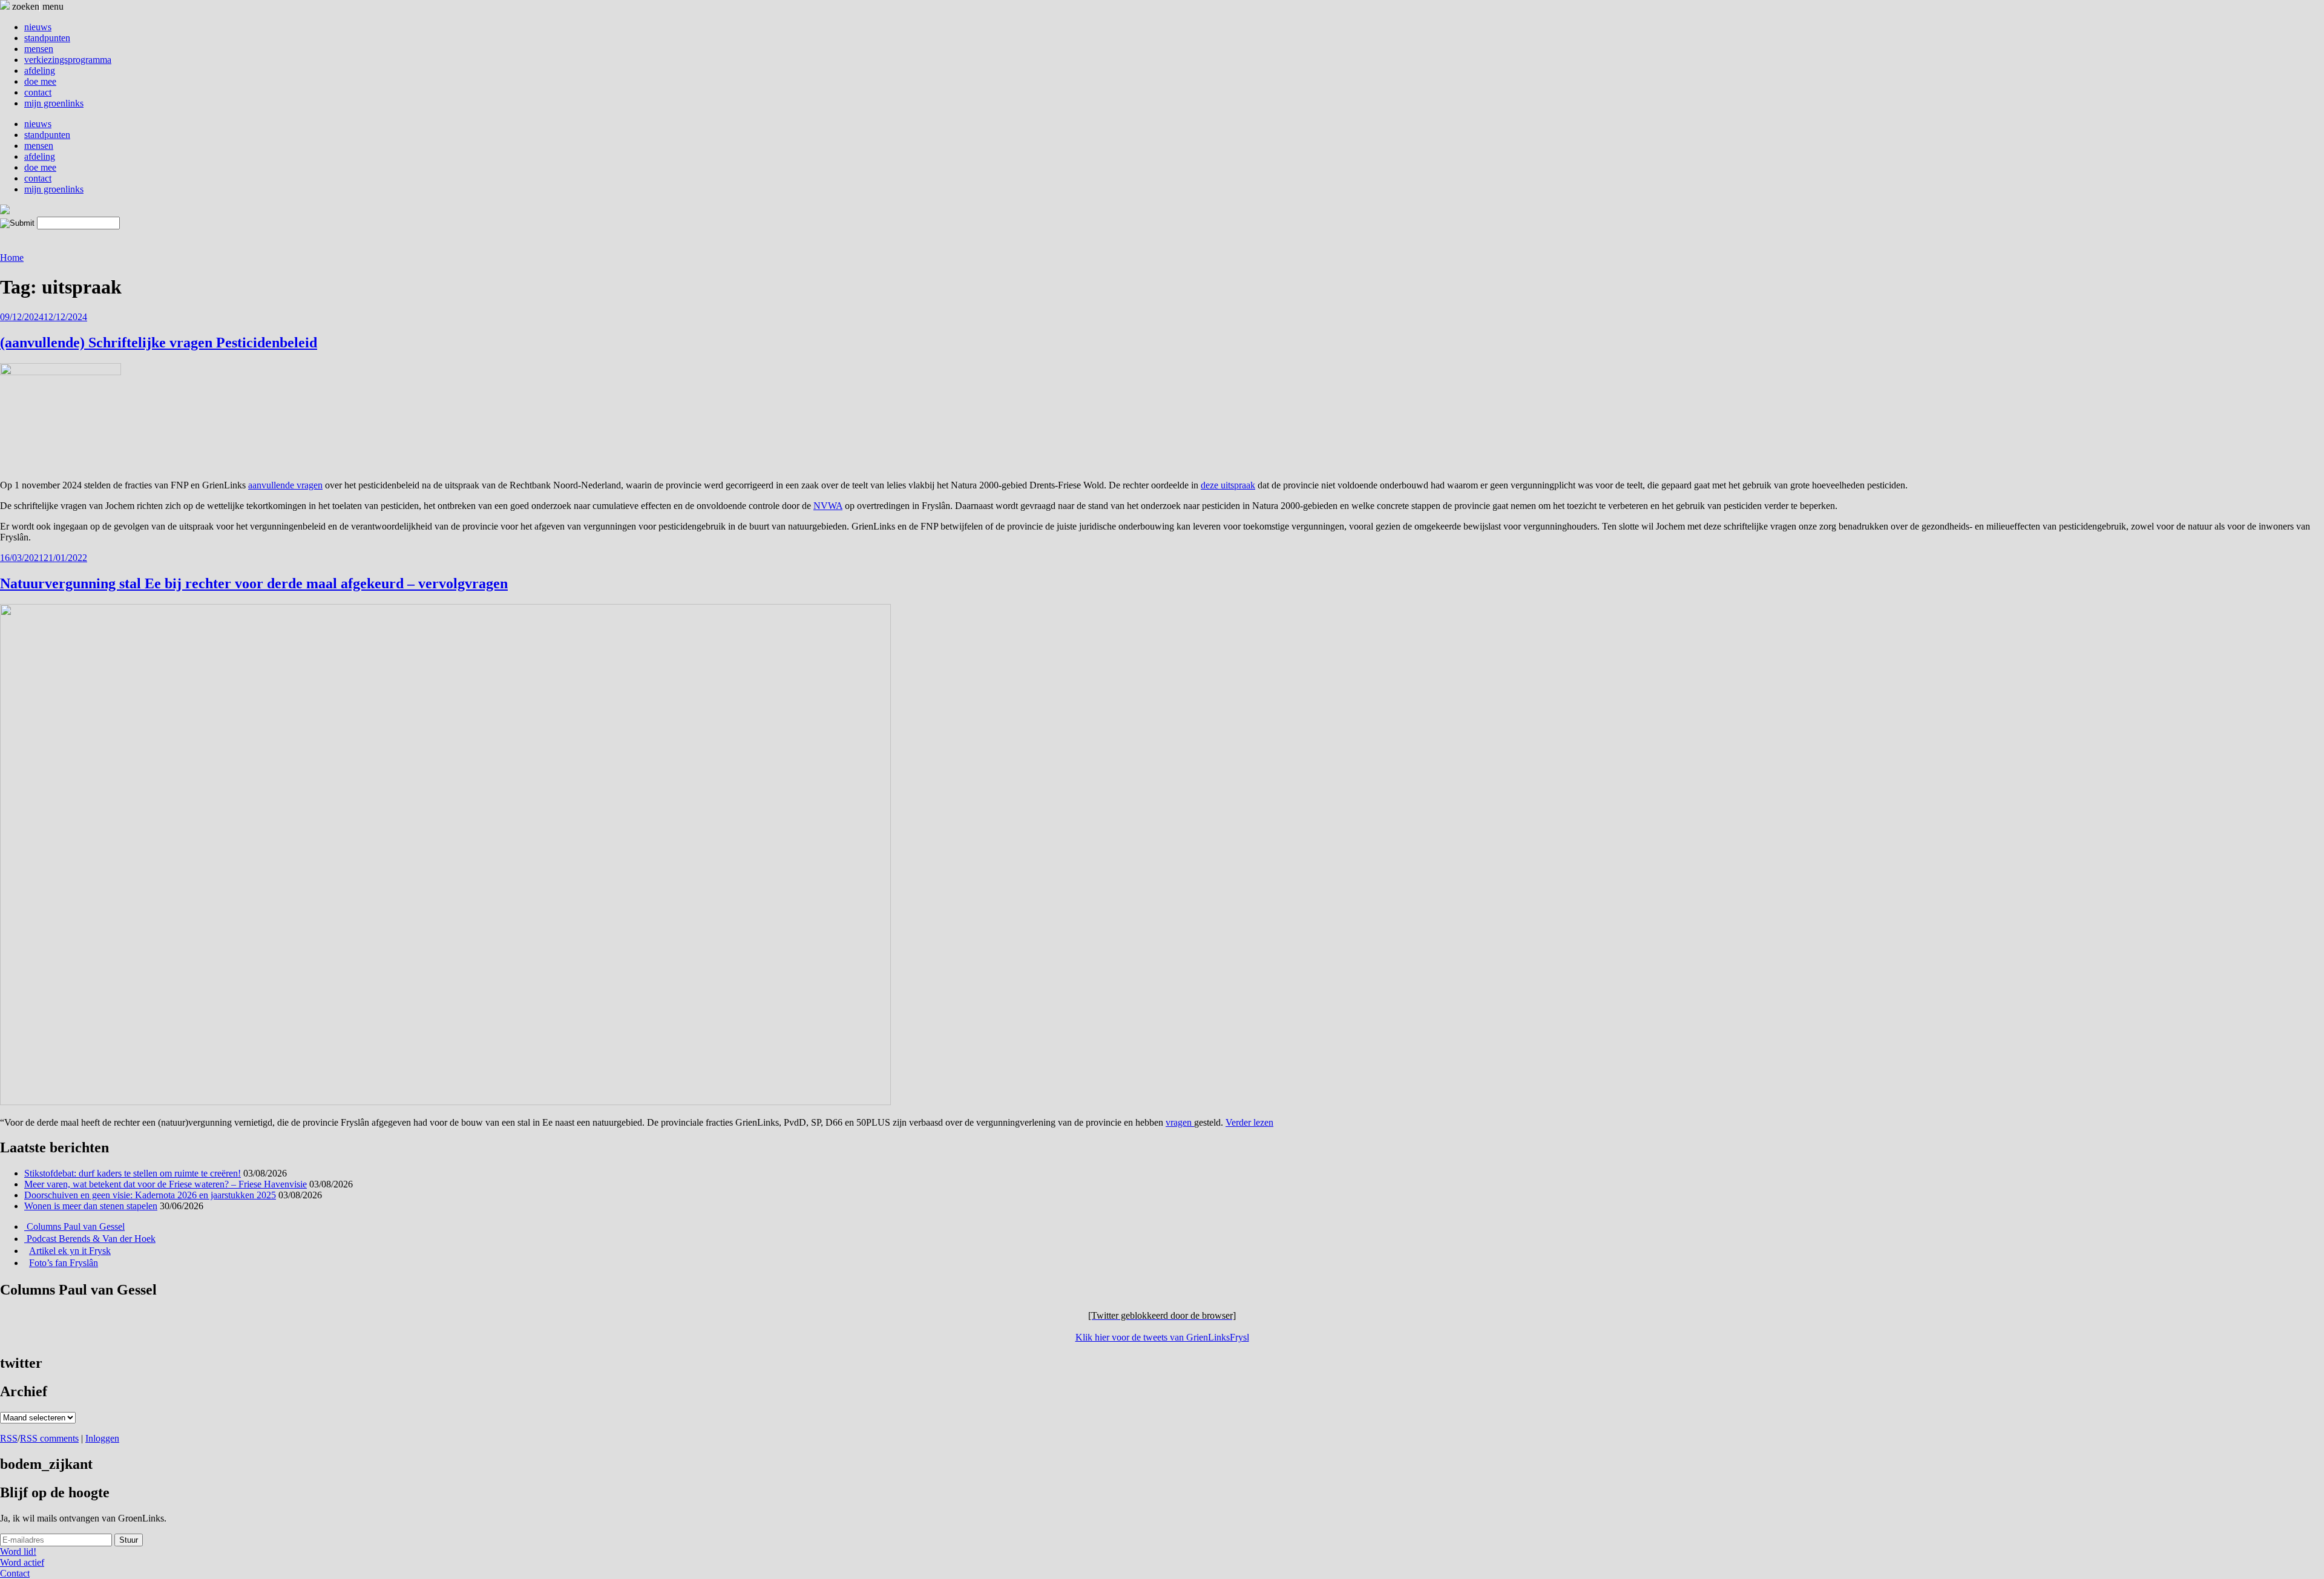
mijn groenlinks (54, 103)
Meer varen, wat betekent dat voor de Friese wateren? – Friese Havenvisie (166, 1184)
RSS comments (49, 1438)
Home (12, 258)
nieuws (38, 27)
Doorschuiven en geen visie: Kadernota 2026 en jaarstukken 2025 (150, 1195)
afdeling (40, 71)
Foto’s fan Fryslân (64, 1263)
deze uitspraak (1228, 485)
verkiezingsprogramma (68, 60)
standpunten (47, 38)
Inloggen (102, 1438)
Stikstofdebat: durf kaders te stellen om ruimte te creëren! (133, 1173)
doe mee (40, 81)
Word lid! (18, 1551)
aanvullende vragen (285, 485)
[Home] (5, 211)
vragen (1180, 1122)
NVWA (828, 506)
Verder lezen (1249, 1122)
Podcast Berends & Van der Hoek (90, 1239)
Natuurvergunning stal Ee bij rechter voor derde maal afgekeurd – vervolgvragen (254, 583)
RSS (9, 1438)
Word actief (22, 1562)
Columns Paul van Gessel (74, 1226)
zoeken (25, 6)
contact (38, 92)
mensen (39, 49)
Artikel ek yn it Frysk (70, 1251)
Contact (15, 1573)
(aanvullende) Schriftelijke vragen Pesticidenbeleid (159, 343)
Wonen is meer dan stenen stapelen (91, 1206)
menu (53, 6)
